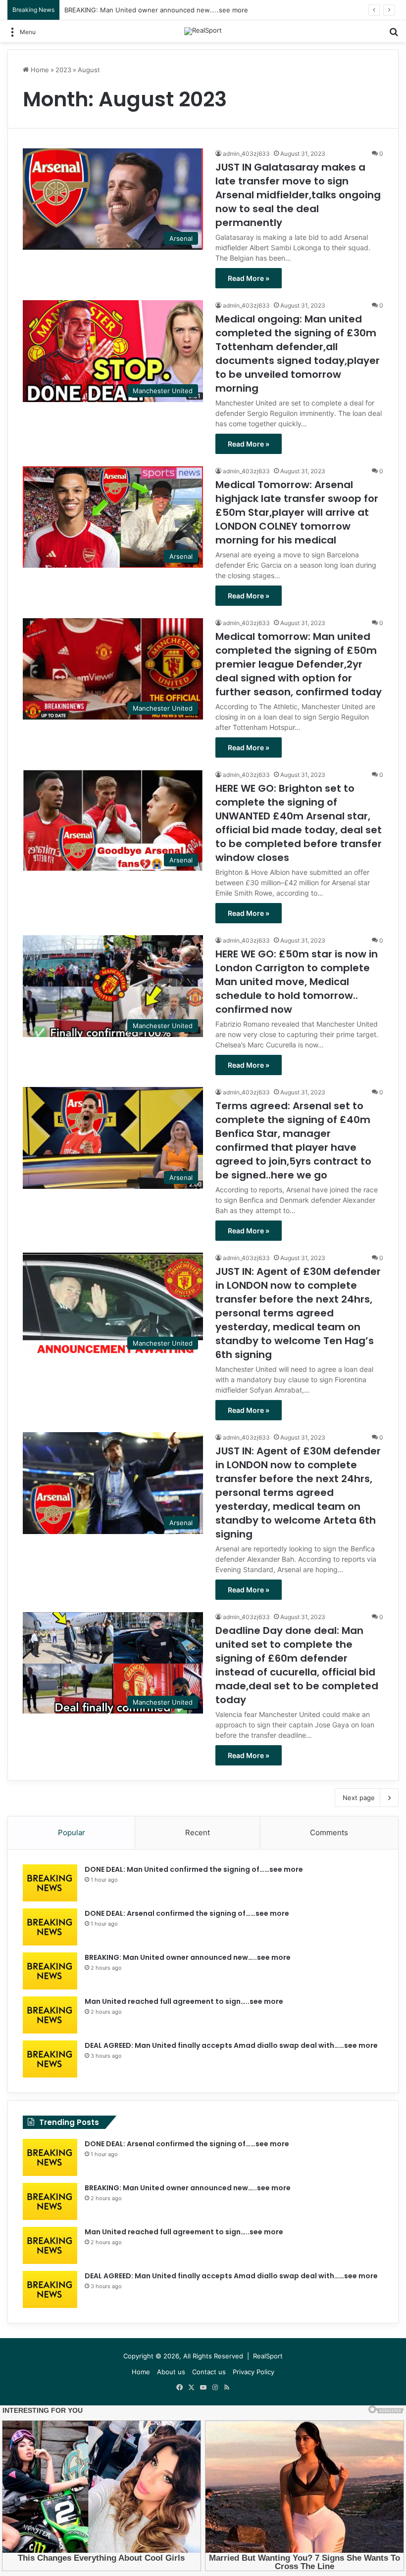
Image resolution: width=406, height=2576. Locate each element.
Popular (72, 1832)
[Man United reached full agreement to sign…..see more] (50, 2015)
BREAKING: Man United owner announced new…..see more (156, 10)
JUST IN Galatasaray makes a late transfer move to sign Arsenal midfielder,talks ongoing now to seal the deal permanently (298, 195)
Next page (359, 1798)
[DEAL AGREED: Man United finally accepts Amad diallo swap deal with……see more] (50, 2059)
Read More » (249, 278)
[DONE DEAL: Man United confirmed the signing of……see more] (50, 1883)
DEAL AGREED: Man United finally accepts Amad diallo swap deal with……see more (231, 2045)
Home (39, 70)
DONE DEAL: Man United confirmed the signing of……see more (194, 1869)
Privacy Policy (254, 2372)
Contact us (209, 2372)
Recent (198, 1832)
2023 (63, 70)
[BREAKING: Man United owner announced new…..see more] (50, 1971)
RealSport (268, 2356)
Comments (329, 1832)
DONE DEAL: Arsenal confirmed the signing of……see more (187, 1913)
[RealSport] (203, 31)
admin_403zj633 (246, 154)
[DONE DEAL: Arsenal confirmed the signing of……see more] (50, 1927)
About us (171, 2372)
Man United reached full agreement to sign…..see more (184, 2001)
